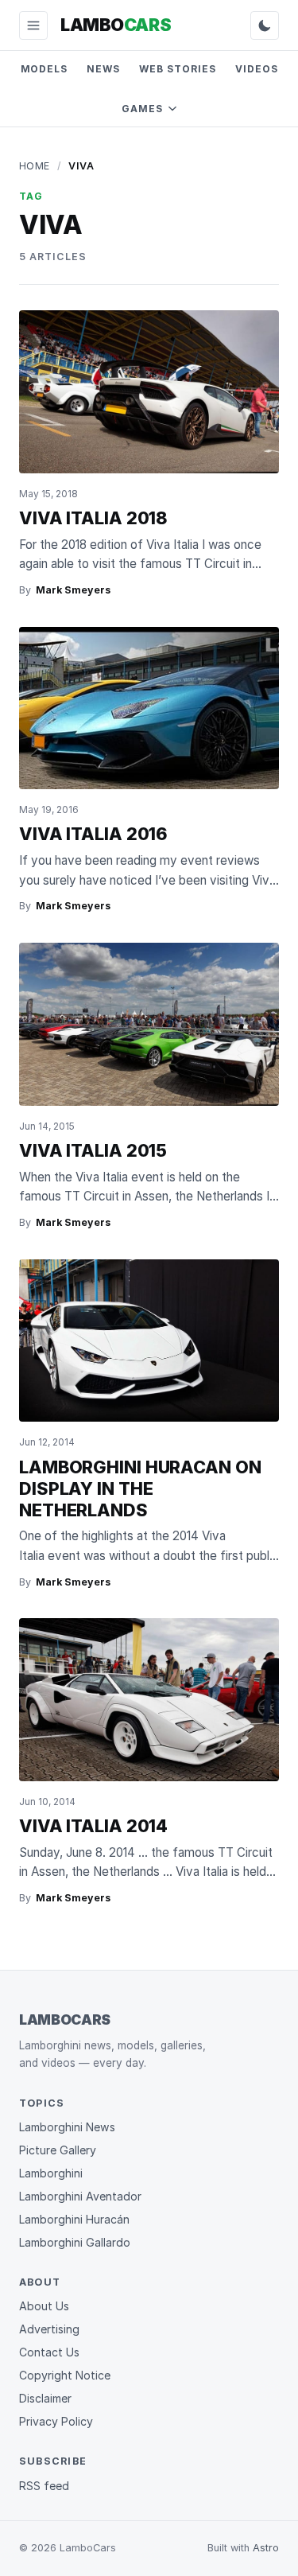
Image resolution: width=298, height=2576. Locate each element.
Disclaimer (45, 2398)
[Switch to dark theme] (265, 25)
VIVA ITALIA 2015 (93, 1150)
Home (35, 166)
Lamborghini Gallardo (75, 2242)
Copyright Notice (65, 2375)
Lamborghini (51, 2173)
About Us (44, 2306)
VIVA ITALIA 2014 (93, 1826)
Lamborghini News (67, 2127)
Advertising (49, 2329)
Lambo (116, 25)
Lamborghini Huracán (74, 2219)
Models (45, 69)
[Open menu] (33, 25)
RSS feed (44, 2486)
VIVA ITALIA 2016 (93, 834)
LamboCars (65, 2020)
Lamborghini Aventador (80, 2196)
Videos (257, 69)
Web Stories (178, 69)
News (103, 69)
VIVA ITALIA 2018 (93, 518)
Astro (266, 2548)
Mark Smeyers (73, 590)
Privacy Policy (56, 2421)
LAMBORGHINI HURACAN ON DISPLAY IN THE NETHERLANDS (140, 1488)
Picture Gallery (58, 2150)
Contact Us (49, 2352)
